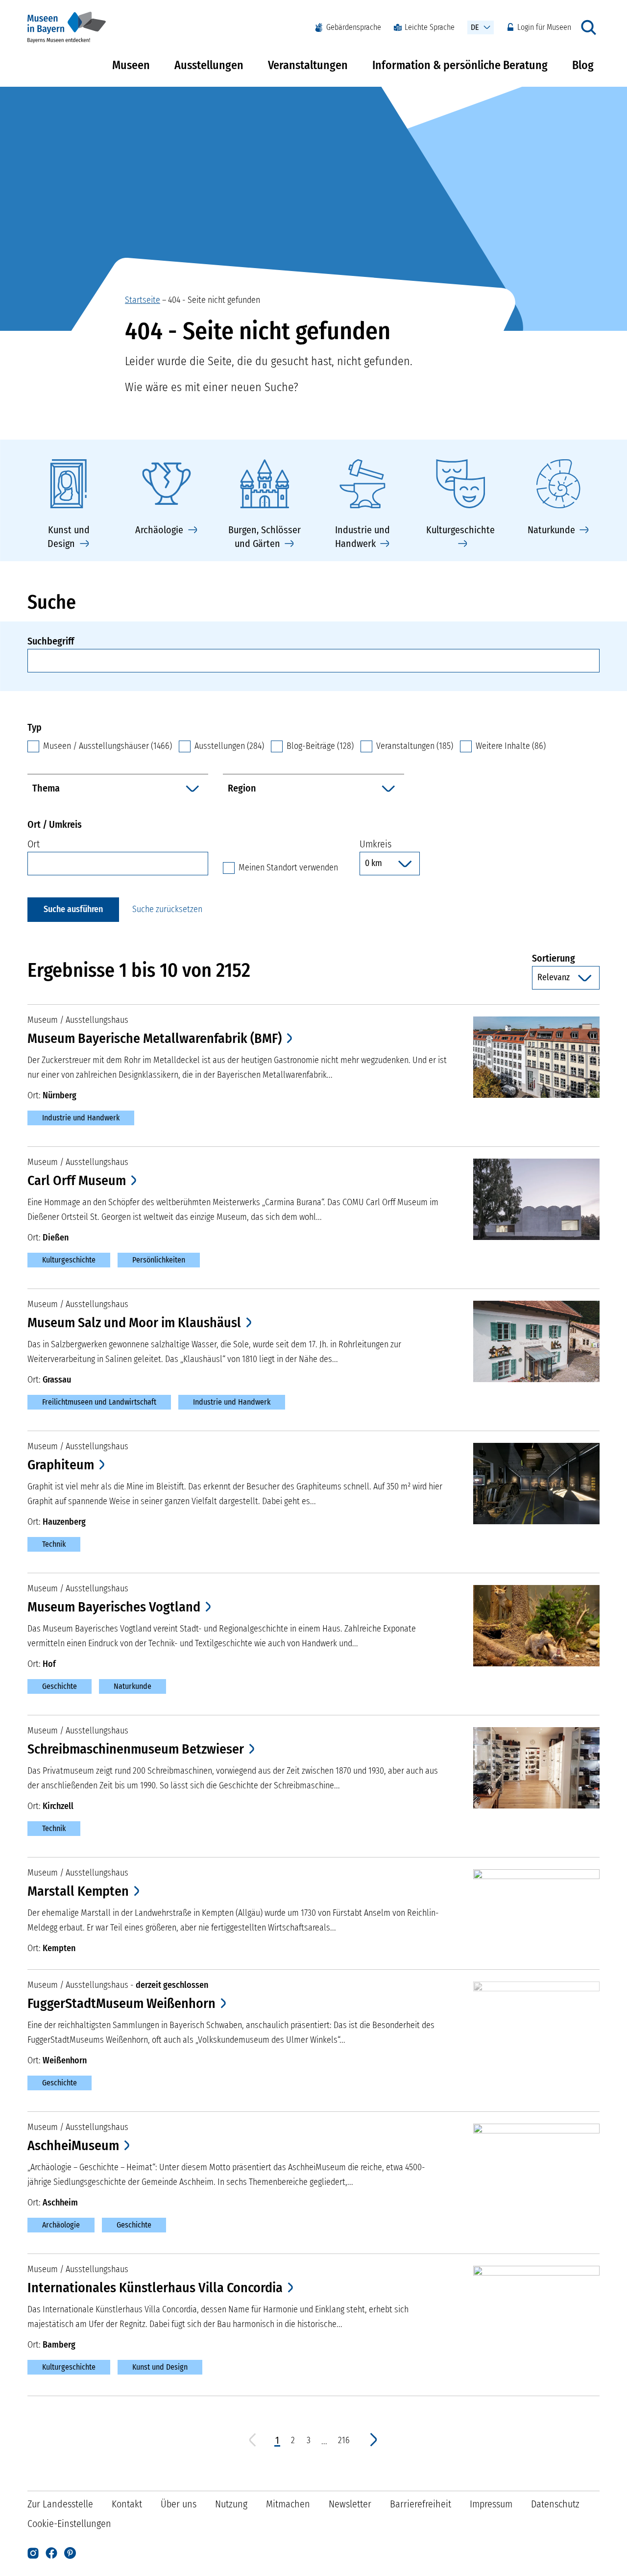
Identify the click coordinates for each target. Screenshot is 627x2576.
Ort (34, 844)
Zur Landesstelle (60, 2504)
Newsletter (350, 2504)
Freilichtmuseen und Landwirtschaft (99, 1402)
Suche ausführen (73, 909)
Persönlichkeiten (159, 1260)
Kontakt (127, 2504)
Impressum (491, 2504)
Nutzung (231, 2504)
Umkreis (375, 844)
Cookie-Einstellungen (69, 2524)
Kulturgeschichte (69, 1260)
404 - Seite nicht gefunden (214, 300)
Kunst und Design (160, 2367)
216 (344, 2440)
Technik (54, 1544)
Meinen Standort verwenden (288, 867)
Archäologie (61, 2225)
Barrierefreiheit (421, 2504)
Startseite (143, 300)
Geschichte (60, 1686)
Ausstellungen (209, 65)
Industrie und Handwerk (81, 1118)
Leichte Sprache (430, 27)
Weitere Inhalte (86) (511, 746)
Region (242, 788)
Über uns (179, 2504)
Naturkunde (133, 1686)
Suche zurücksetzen (167, 909)
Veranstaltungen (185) (415, 746)
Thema (46, 788)
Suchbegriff (51, 641)
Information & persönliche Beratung (460, 65)
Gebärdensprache (354, 27)
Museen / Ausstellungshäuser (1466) (108, 746)
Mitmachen (288, 2504)
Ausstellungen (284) (229, 746)
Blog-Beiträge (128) (320, 746)
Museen (131, 65)
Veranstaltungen (308, 65)
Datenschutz (555, 2504)
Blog (583, 65)
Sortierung (566, 958)
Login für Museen (544, 27)
